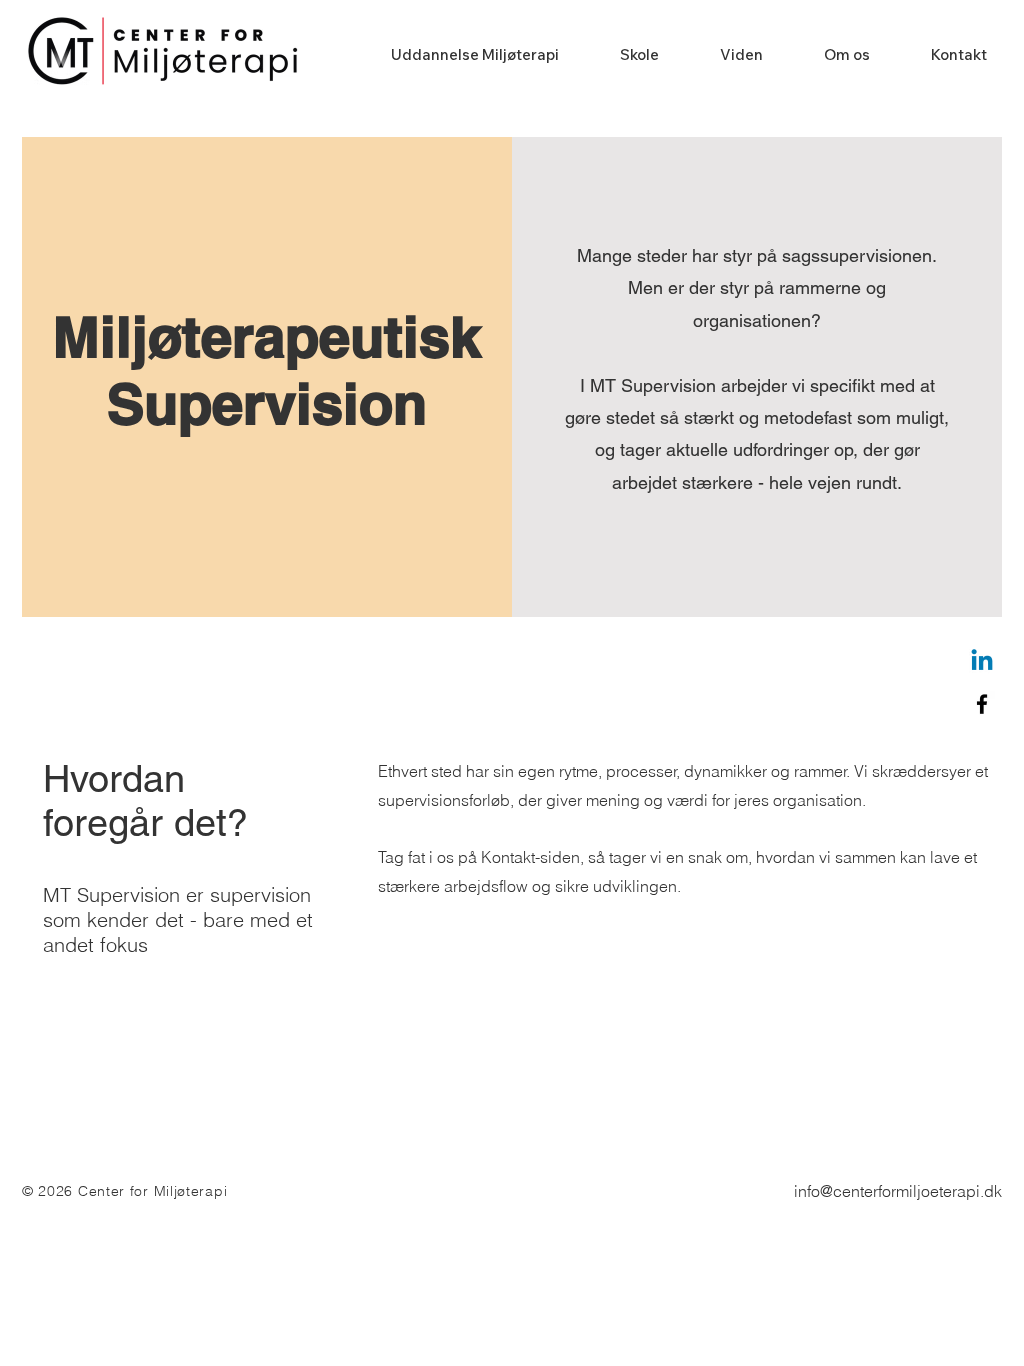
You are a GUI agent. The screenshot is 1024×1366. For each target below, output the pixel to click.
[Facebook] (982, 704)
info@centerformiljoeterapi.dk (898, 1191)
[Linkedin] (982, 662)
